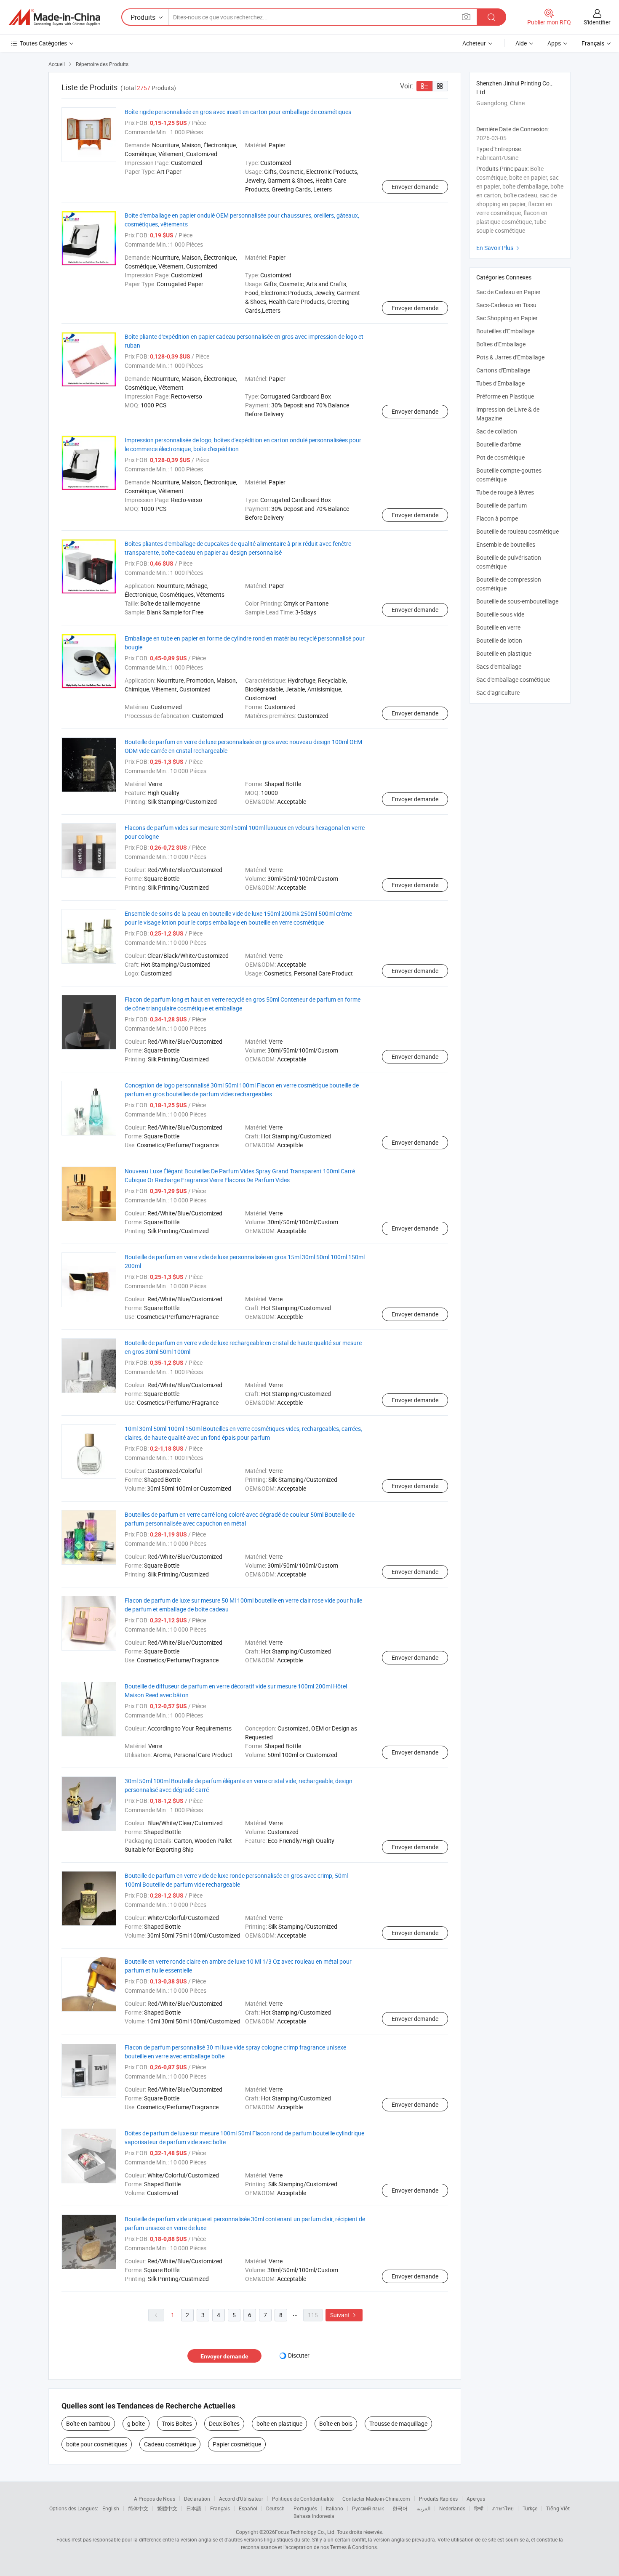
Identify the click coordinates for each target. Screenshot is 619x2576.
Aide (521, 43)
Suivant (344, 2315)
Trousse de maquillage (398, 2423)
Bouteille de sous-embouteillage (517, 601)
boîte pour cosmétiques (97, 2444)
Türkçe (530, 2508)
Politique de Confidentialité (303, 2499)
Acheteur (474, 43)
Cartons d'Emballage (503, 370)
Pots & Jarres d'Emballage (510, 357)
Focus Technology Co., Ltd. (305, 2532)
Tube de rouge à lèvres (505, 492)
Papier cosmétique (237, 2444)
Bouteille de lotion (499, 640)
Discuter (299, 2355)
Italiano (335, 2508)
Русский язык (368, 2508)
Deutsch (275, 2508)
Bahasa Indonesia (314, 2516)
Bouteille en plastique (504, 653)
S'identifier (597, 22)
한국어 (400, 2508)
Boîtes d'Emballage (501, 344)
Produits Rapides (438, 2499)
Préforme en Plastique (505, 396)
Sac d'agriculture (498, 693)
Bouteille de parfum (502, 505)
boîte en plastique (279, 2423)
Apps (554, 43)
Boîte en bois (336, 2423)
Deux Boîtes (224, 2423)
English (111, 2508)
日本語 (194, 2508)
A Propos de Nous (155, 2499)
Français (220, 2508)
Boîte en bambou (88, 2423)
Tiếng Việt (558, 2508)
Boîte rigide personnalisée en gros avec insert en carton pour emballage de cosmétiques (238, 112)
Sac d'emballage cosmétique (513, 679)
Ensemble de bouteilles (506, 544)
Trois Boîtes (177, 2423)
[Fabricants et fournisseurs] (54, 17)
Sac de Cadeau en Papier (508, 292)
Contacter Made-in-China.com (376, 2499)
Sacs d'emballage (499, 666)
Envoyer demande (415, 187)
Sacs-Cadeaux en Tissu (506, 305)
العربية (423, 2508)
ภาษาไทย (503, 2508)
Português (305, 2508)
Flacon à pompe (497, 518)
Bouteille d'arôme (499, 444)
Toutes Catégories (43, 43)
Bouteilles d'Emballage (505, 331)
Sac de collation (497, 431)
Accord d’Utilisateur (241, 2499)
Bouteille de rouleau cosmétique (518, 531)
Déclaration (197, 2499)
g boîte (136, 2423)
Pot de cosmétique (500, 457)
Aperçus (476, 2499)
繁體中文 (167, 2508)
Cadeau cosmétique (170, 2444)
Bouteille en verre (498, 627)
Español (248, 2508)
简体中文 (138, 2508)
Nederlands (452, 2508)
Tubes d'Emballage (500, 383)
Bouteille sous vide (500, 614)
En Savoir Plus (499, 248)
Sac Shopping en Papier (507, 318)
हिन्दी (479, 2508)
